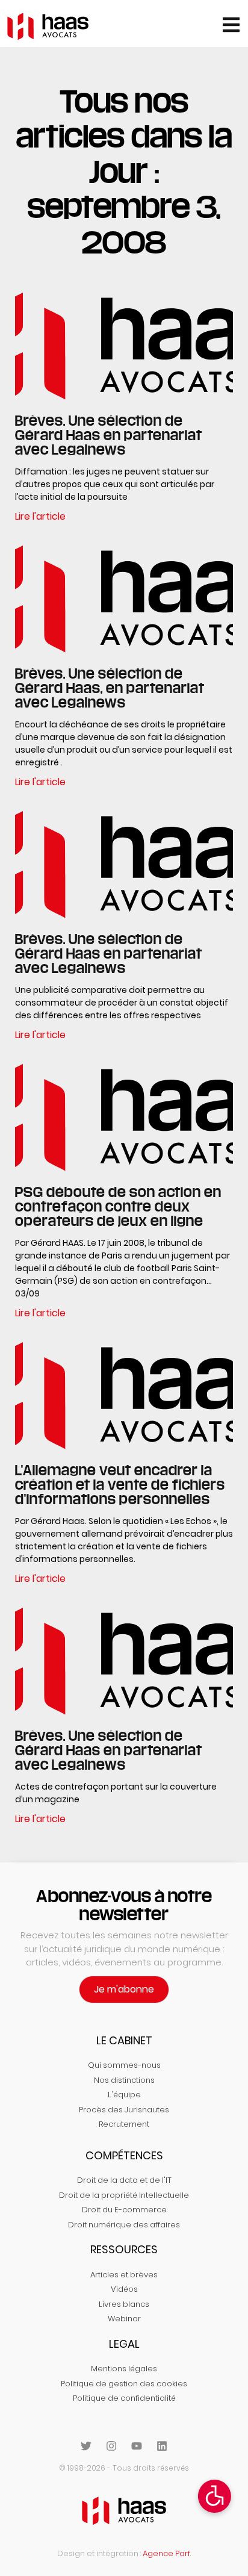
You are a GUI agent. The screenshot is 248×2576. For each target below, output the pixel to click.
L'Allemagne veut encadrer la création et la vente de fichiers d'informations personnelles (120, 1484)
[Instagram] (111, 2446)
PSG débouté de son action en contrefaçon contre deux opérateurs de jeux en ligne (118, 1206)
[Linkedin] (162, 2446)
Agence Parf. (167, 2553)
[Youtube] (137, 2446)
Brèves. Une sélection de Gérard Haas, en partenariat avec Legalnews (110, 688)
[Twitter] (86, 2446)
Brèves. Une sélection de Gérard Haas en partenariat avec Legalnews (109, 435)
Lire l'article (40, 516)
